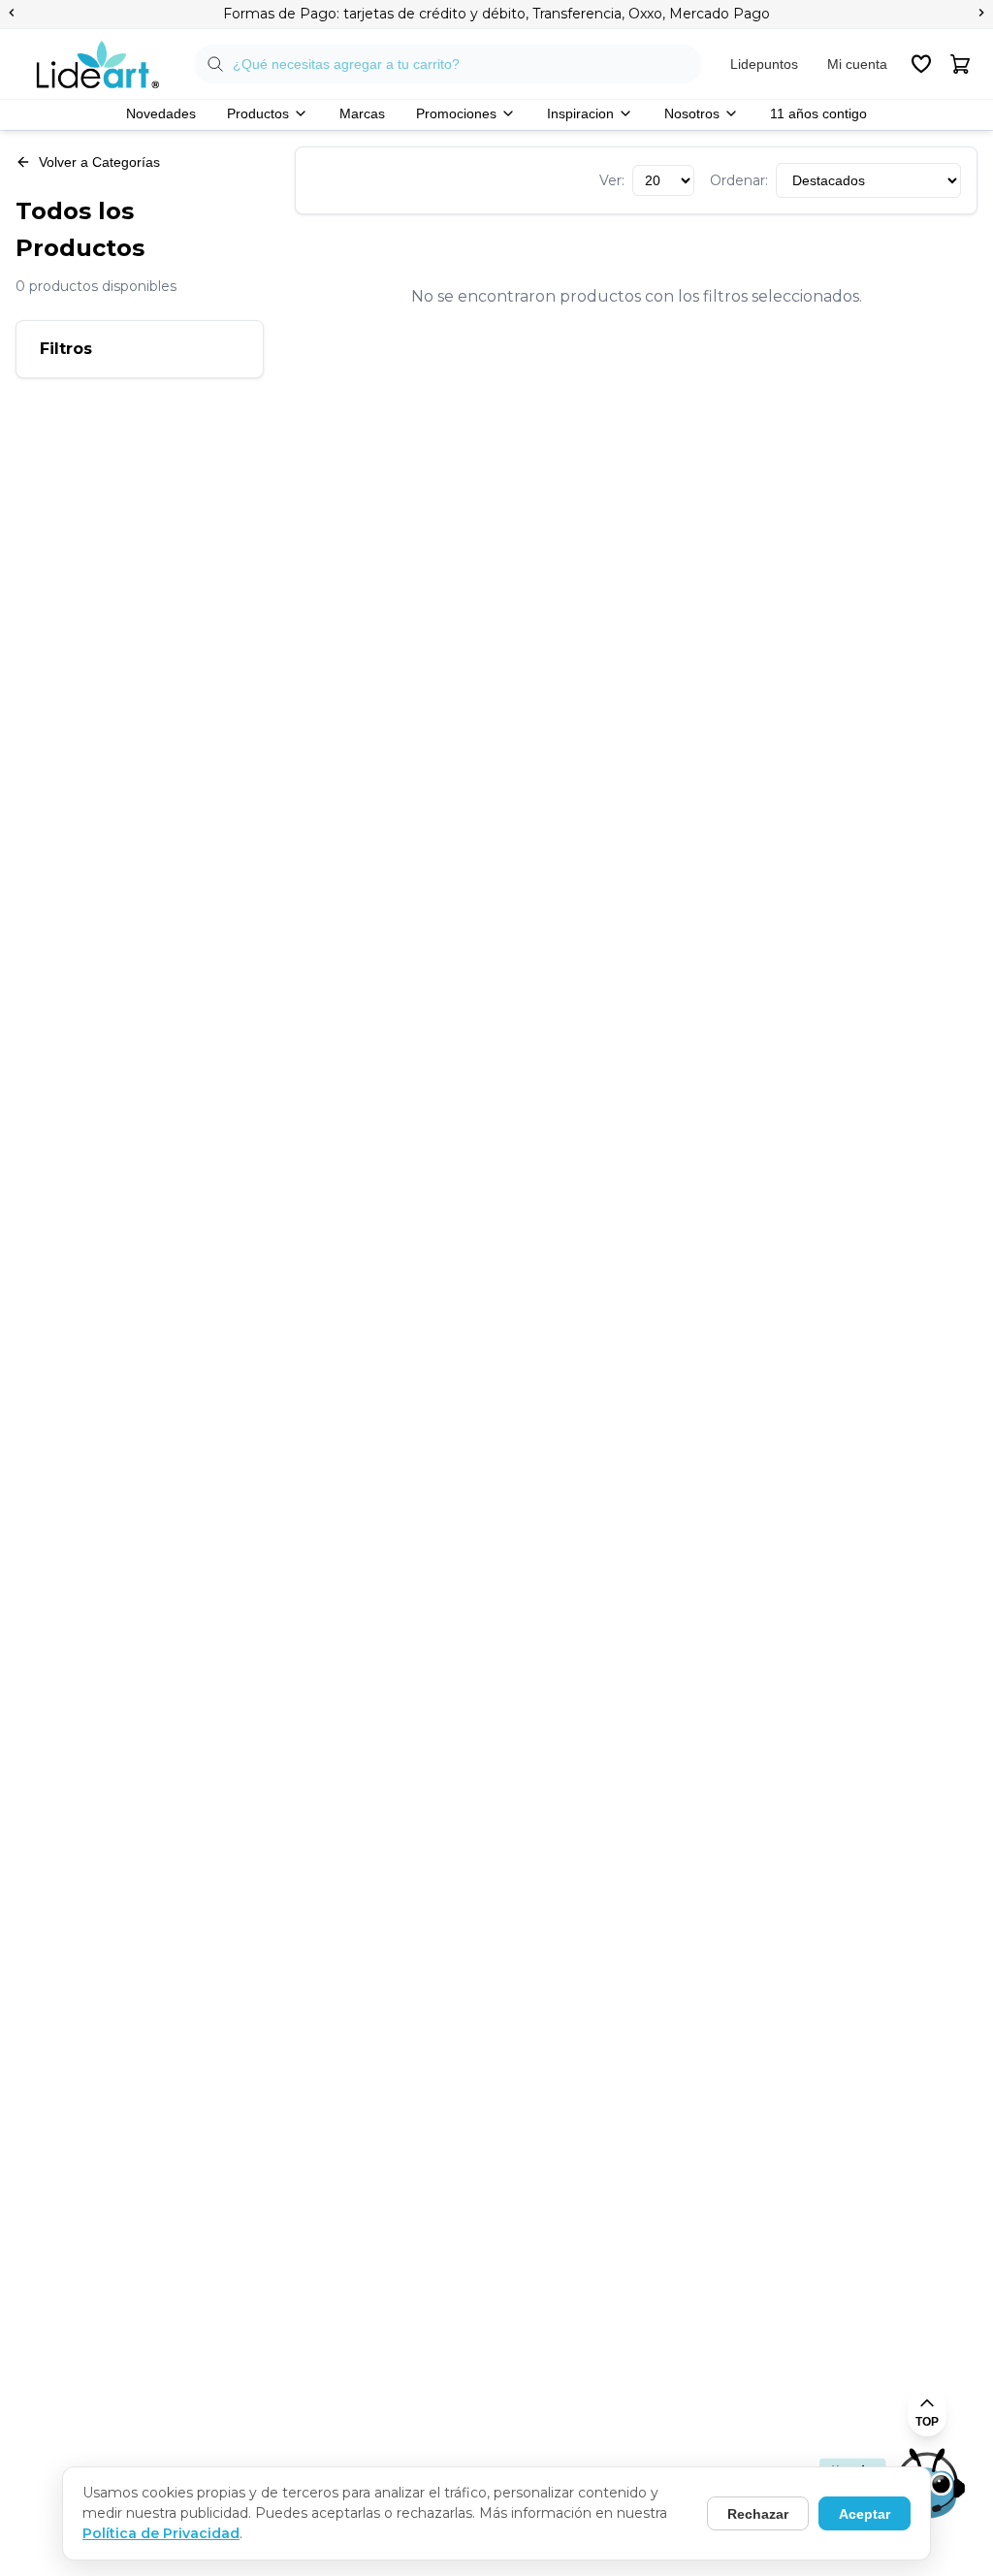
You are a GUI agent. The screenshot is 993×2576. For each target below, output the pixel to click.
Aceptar (865, 2514)
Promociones (456, 113)
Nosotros (692, 113)
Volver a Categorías (99, 162)
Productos (258, 113)
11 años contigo (818, 113)
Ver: (612, 180)
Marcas (362, 113)
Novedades (161, 113)
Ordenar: (739, 180)
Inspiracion (580, 113)
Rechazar (758, 2514)
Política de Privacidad (161, 2533)
